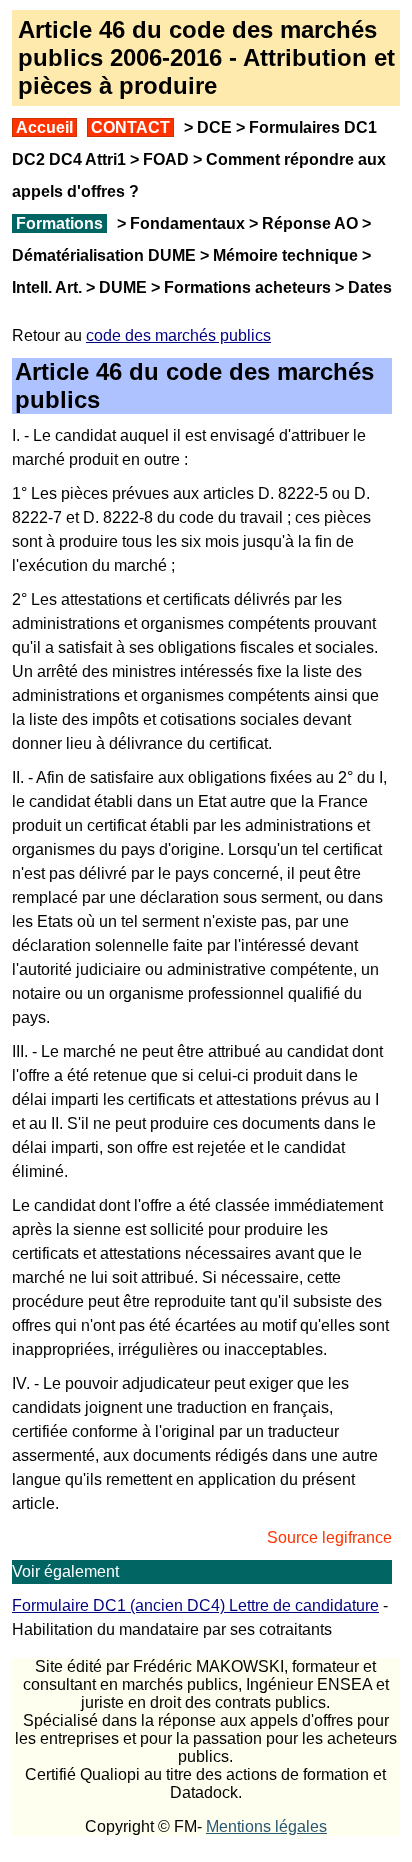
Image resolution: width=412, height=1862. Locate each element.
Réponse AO (310, 223)
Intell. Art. (47, 287)
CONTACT (130, 127)
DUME (123, 287)
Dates (370, 287)
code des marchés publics (178, 335)
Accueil (44, 127)
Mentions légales (266, 1826)
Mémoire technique (285, 255)
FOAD (166, 159)
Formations (59, 223)
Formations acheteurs (247, 287)
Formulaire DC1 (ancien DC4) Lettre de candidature (195, 1605)
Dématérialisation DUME (104, 255)
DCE (214, 127)
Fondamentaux (185, 223)
